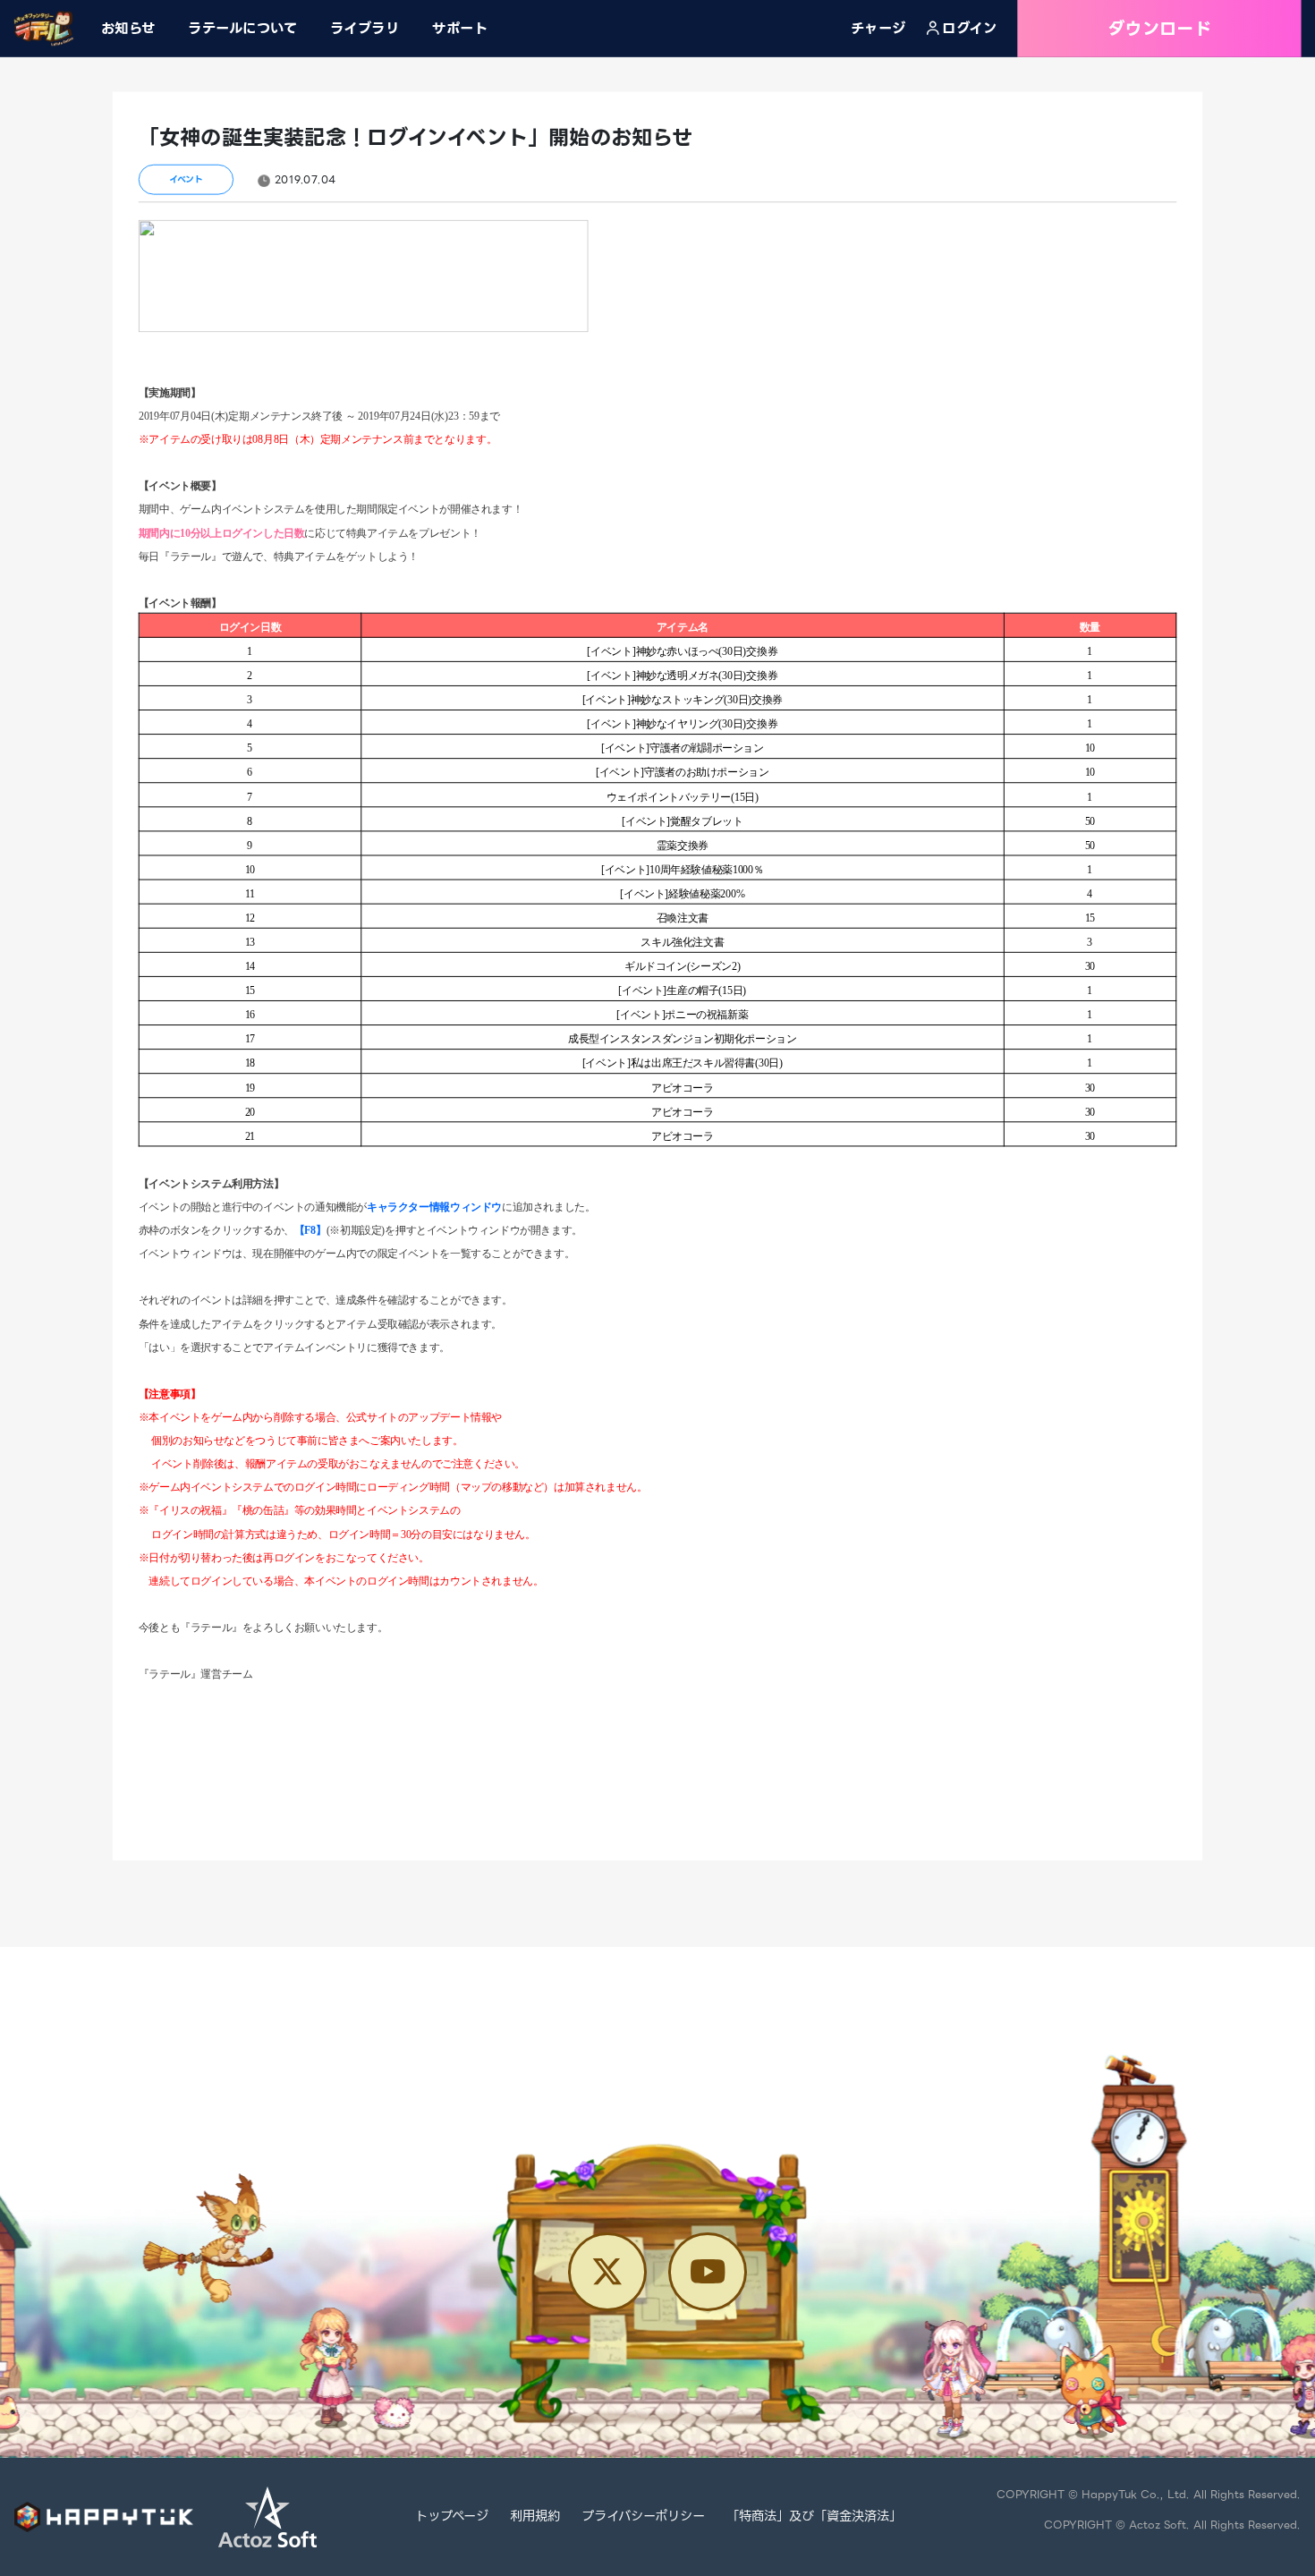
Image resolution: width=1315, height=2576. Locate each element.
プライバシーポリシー (643, 2517)
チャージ (878, 28)
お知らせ (128, 28)
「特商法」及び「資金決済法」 (814, 2517)
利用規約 (535, 2517)
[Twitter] (607, 2272)
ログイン (969, 28)
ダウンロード (1159, 28)
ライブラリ (365, 28)
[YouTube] (708, 2272)
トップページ (452, 2517)
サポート (460, 28)
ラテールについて (242, 28)
